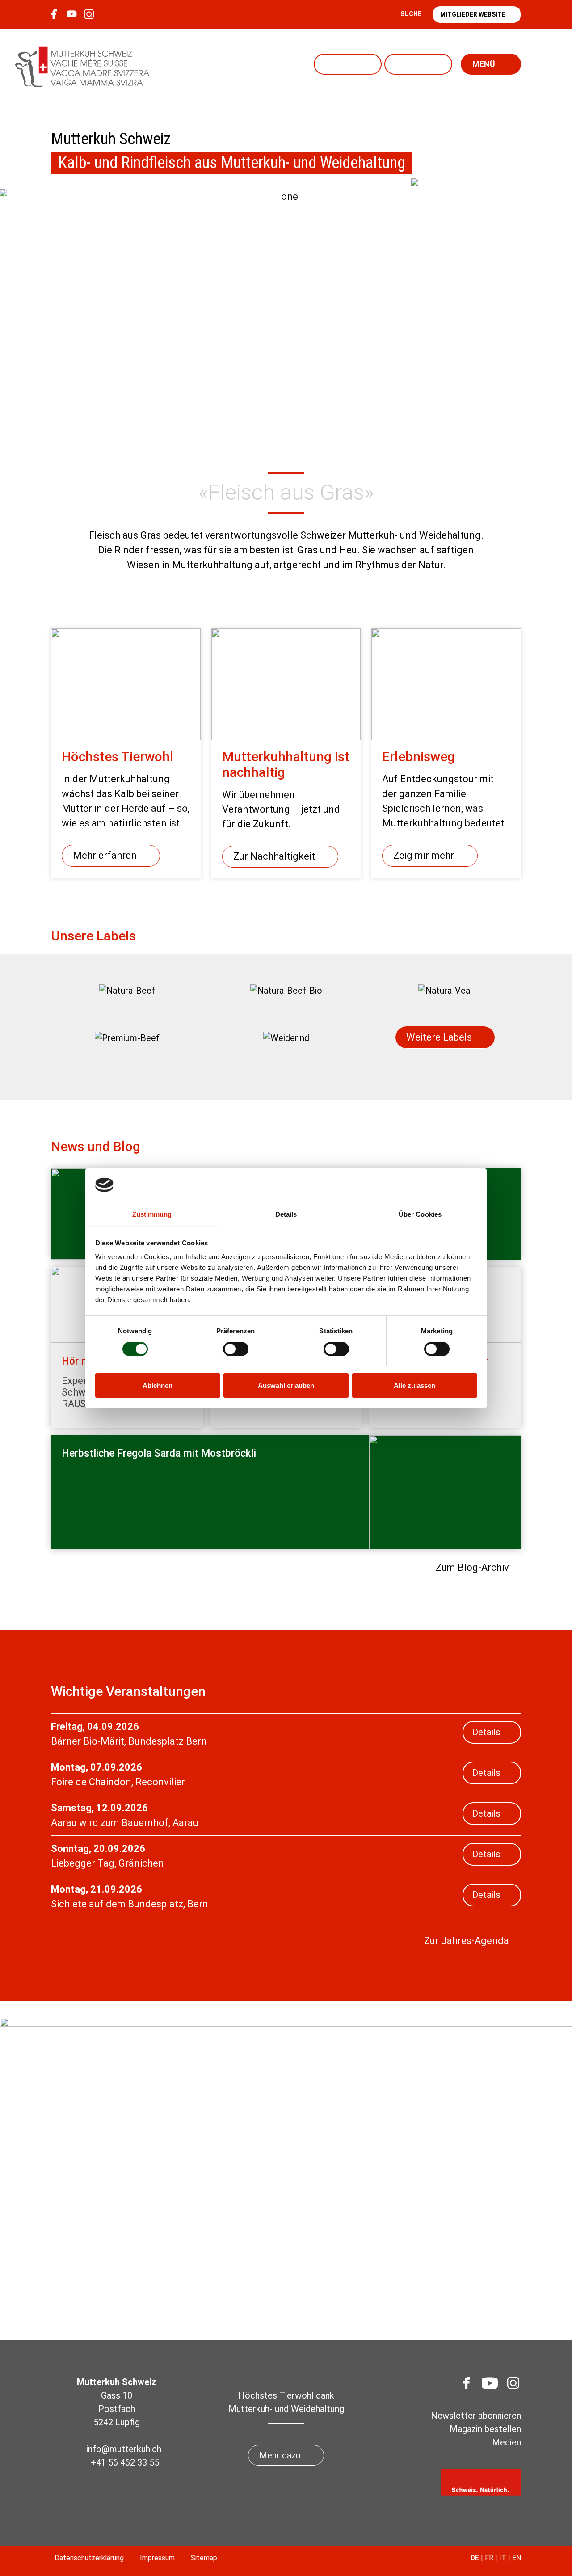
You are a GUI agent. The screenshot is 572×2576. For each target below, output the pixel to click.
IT (503, 2558)
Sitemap (204, 2558)
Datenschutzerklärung (89, 2558)
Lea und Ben (418, 64)
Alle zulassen (414, 1385)
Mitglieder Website (473, 14)
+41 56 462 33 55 (125, 2462)
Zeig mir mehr (424, 855)
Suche (411, 14)
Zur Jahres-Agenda (467, 1941)
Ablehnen (158, 1385)
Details (486, 1732)
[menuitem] (127, 991)
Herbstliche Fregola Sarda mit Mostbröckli (159, 1453)
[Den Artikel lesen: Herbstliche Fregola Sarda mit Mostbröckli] (445, 1492)
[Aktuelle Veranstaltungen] (465, 232)
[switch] (236, 1349)
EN (517, 2558)
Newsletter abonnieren (476, 2416)
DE (475, 2558)
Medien (507, 2442)
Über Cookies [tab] (420, 1214)
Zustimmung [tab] (152, 1214)
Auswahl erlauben (286, 1385)
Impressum (157, 2558)
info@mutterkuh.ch (125, 2449)
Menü (484, 64)
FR (489, 2558)
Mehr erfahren (105, 855)
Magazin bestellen (485, 2429)
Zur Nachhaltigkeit (274, 856)
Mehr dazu (280, 2455)
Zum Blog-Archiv (472, 1567)
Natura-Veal (348, 64)
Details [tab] (286, 1214)
